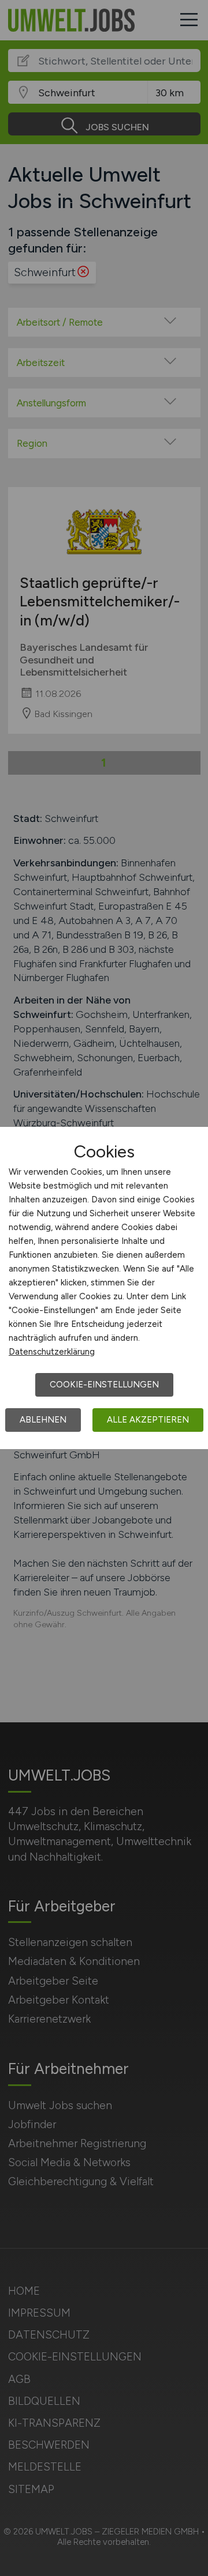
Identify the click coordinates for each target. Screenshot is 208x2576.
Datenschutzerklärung (52, 1352)
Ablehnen (43, 1420)
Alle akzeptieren (148, 1420)
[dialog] (104, 1288)
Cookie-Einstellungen (104, 1385)
